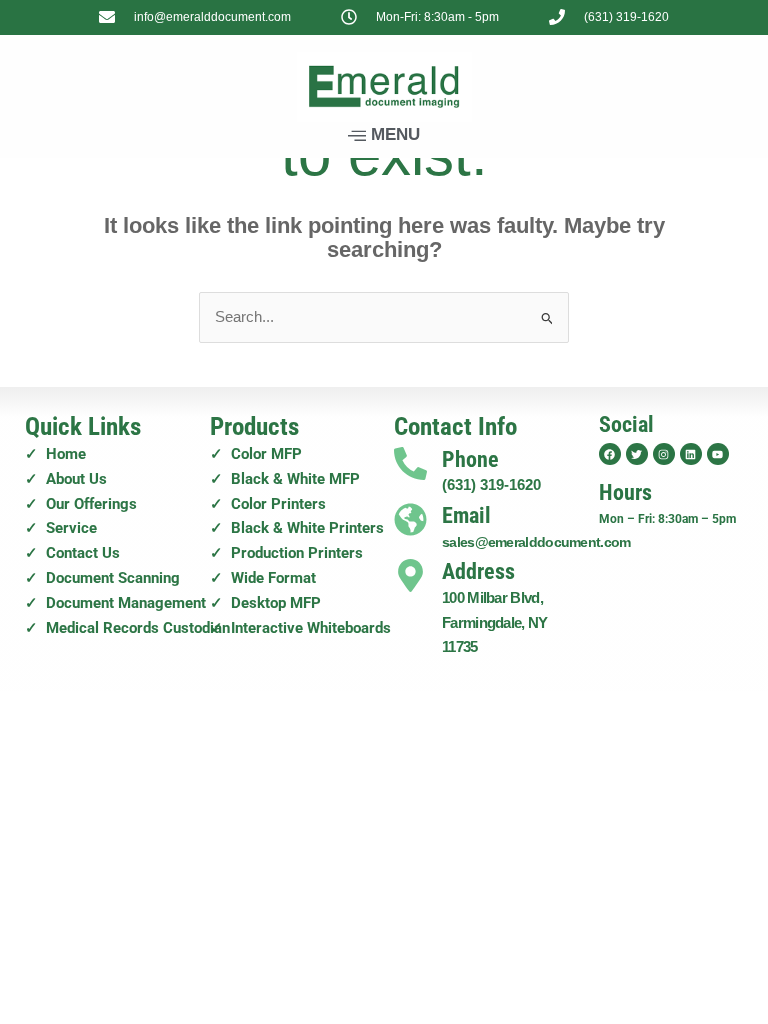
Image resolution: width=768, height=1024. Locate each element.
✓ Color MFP (256, 454)
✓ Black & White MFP (285, 479)
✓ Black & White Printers (297, 528)
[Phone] (410, 463)
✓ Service (61, 528)
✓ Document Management (115, 603)
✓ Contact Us (72, 553)
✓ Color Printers (268, 504)
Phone (470, 459)
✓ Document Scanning (102, 578)
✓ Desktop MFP (265, 603)
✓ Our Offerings (81, 504)
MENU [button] (395, 134)
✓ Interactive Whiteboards (300, 628)
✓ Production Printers (286, 553)
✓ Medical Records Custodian (127, 628)
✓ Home (55, 454)
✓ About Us (66, 479)
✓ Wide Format (263, 578)
